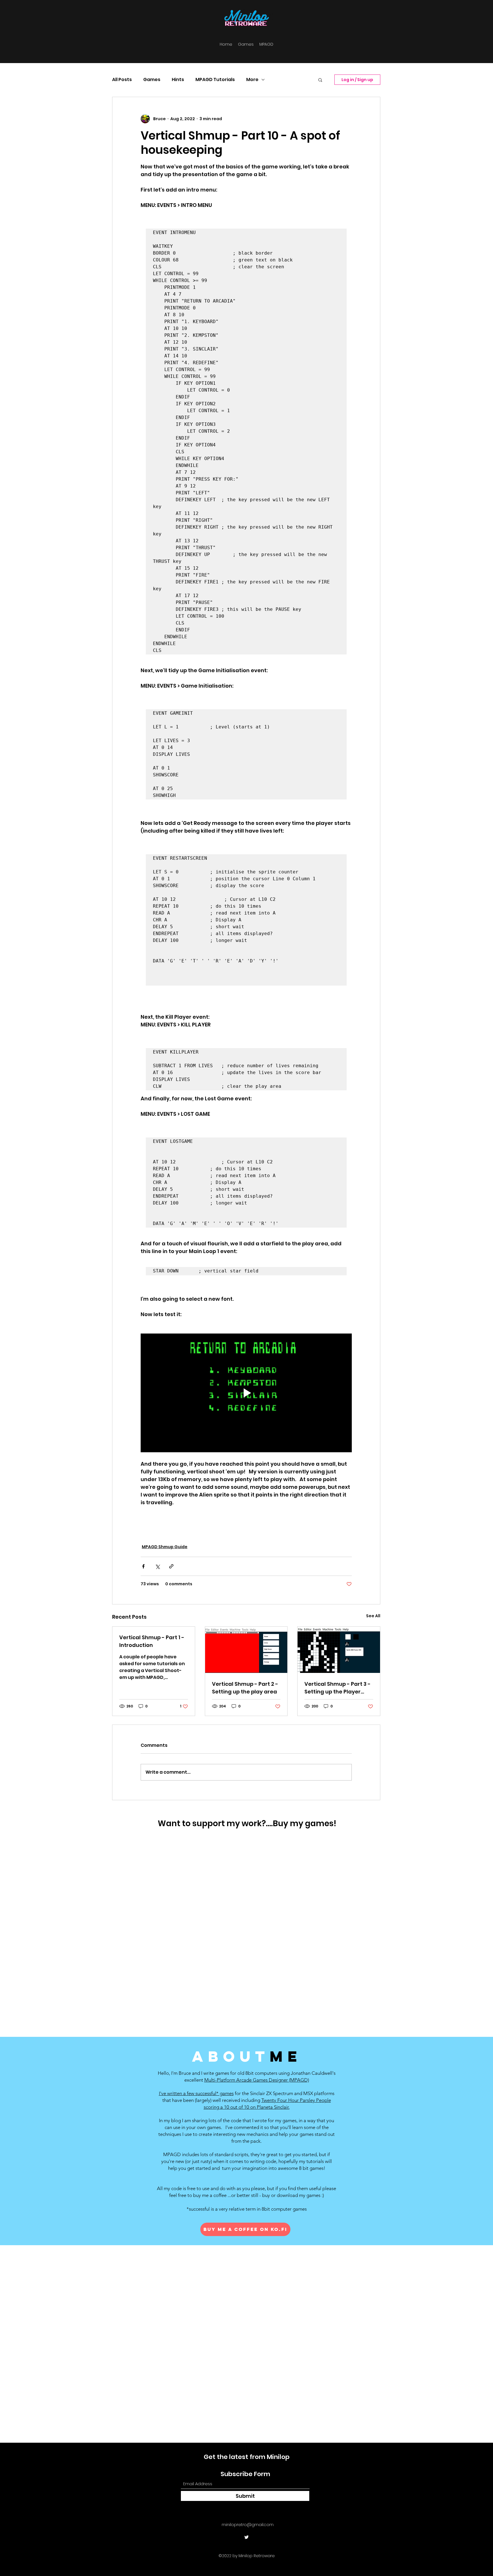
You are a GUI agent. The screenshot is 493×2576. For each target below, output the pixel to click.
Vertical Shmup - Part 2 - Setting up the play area (245, 1688)
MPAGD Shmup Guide (165, 1547)
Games (152, 80)
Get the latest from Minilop (247, 2457)
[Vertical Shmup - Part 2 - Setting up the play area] (246, 1650)
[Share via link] (171, 1566)
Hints (178, 80)
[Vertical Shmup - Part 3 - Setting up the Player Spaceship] (339, 1650)
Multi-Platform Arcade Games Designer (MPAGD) (257, 2080)
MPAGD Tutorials (215, 80)
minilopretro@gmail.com (248, 2524)
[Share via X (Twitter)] (157, 1566)
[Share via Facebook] (143, 1566)
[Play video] (246, 1393)
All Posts (122, 80)
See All (373, 1616)
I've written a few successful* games (196, 2093)
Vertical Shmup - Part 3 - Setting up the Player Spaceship (338, 1688)
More (252, 80)
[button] (320, 80)
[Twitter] (246, 2537)
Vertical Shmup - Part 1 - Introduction (152, 1641)
